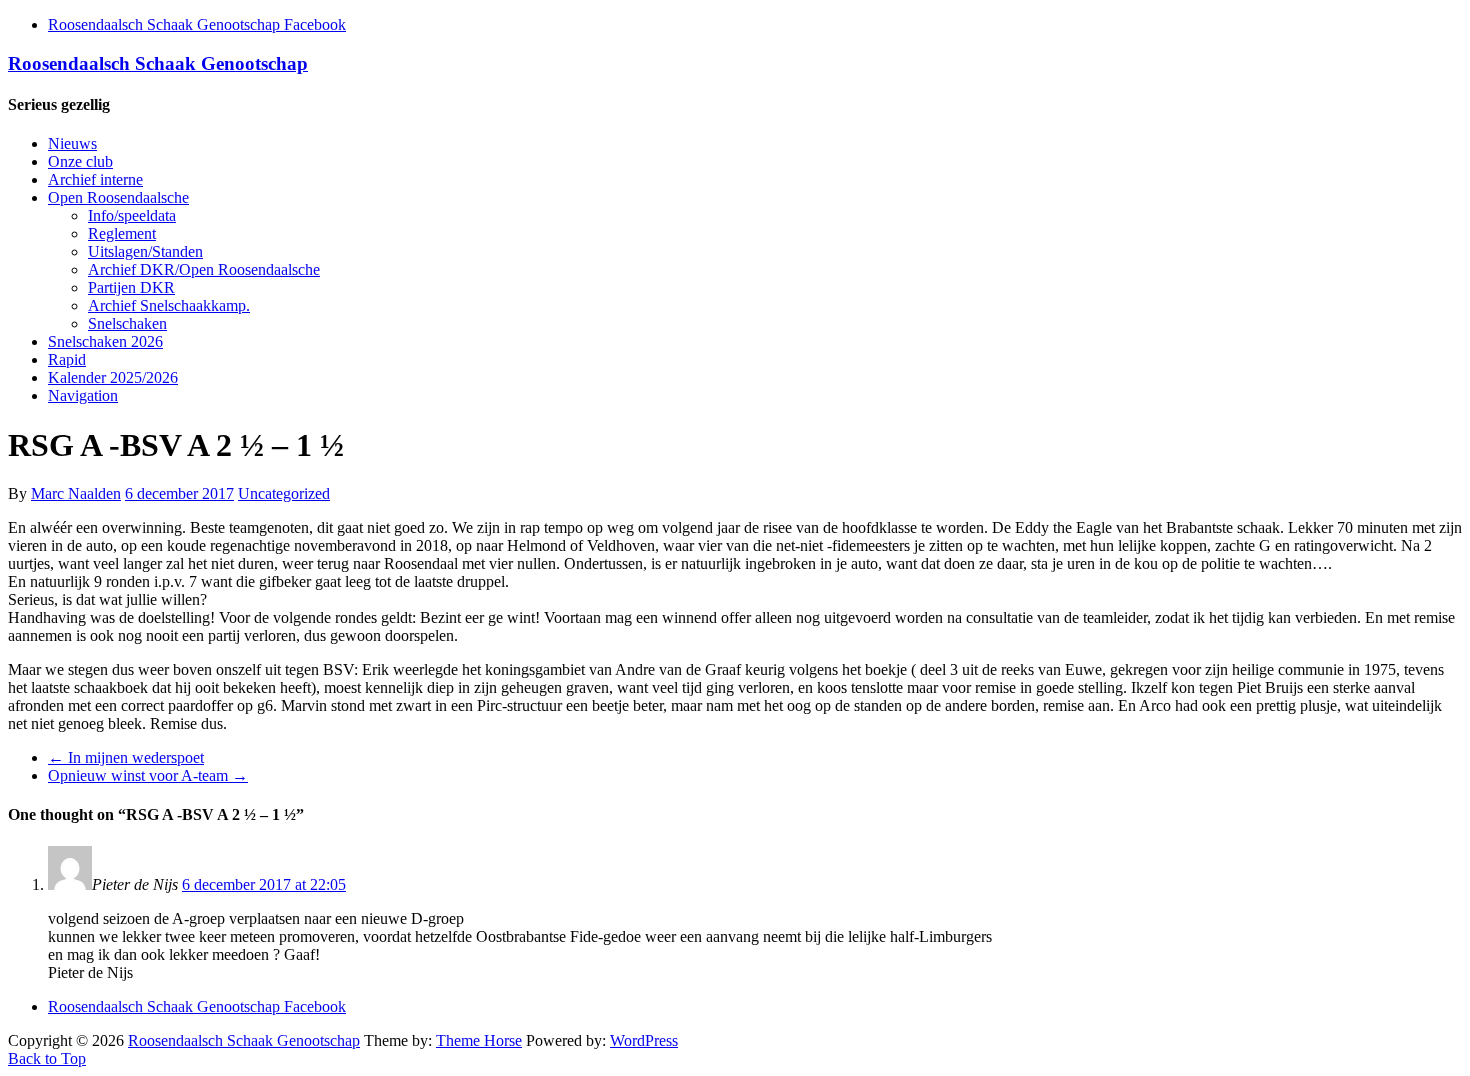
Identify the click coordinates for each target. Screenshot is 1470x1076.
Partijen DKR (131, 287)
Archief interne (95, 179)
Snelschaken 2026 (105, 341)
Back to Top (47, 1058)
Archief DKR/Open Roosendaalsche (204, 269)
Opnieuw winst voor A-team (148, 775)
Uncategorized (284, 493)
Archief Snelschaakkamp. (169, 305)
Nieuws (72, 143)
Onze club (80, 161)
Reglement (122, 233)
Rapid (67, 359)
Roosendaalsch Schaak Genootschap (158, 63)
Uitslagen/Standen (145, 251)
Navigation (83, 395)
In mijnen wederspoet (126, 757)
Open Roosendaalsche (118, 197)
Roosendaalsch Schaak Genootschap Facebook (197, 24)
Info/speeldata (132, 215)
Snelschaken (127, 323)
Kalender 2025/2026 (113, 377)
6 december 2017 (179, 493)
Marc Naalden (76, 493)
